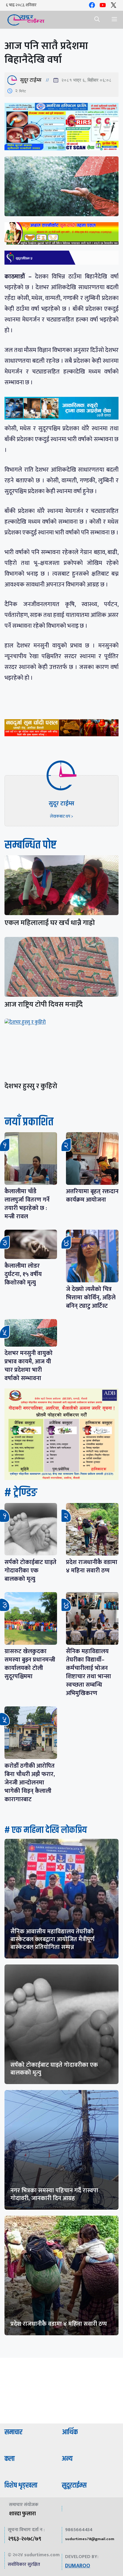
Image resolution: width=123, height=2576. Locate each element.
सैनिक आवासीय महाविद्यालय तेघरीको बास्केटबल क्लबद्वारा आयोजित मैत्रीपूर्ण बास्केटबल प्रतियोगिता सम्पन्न (53, 1939)
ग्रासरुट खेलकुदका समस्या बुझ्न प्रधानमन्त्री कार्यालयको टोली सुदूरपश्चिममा (30, 1664)
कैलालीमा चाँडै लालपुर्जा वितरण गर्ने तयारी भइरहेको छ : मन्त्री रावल (27, 1204)
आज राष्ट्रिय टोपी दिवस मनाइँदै (44, 1005)
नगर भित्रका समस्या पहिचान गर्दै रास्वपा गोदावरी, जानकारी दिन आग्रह (54, 2194)
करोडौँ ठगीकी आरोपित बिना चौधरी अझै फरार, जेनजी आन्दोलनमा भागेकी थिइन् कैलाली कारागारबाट (30, 1783)
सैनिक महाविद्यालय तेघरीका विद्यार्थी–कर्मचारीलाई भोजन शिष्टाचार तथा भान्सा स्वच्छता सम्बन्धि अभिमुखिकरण (89, 1672)
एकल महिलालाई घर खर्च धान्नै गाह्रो (50, 923)
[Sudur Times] (26, 20)
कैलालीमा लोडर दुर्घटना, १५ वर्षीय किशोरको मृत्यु (23, 1274)
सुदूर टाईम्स (31, 80)
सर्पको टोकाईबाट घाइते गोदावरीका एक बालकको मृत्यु (30, 1571)
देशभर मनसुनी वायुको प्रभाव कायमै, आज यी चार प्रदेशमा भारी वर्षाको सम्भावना (29, 1366)
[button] (97, 20)
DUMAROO (78, 2566)
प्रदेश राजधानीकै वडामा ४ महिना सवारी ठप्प (92, 1566)
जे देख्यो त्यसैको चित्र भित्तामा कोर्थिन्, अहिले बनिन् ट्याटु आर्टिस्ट (91, 1298)
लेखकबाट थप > (61, 816)
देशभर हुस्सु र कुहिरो (31, 1086)
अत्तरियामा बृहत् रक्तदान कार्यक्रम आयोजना (92, 1196)
